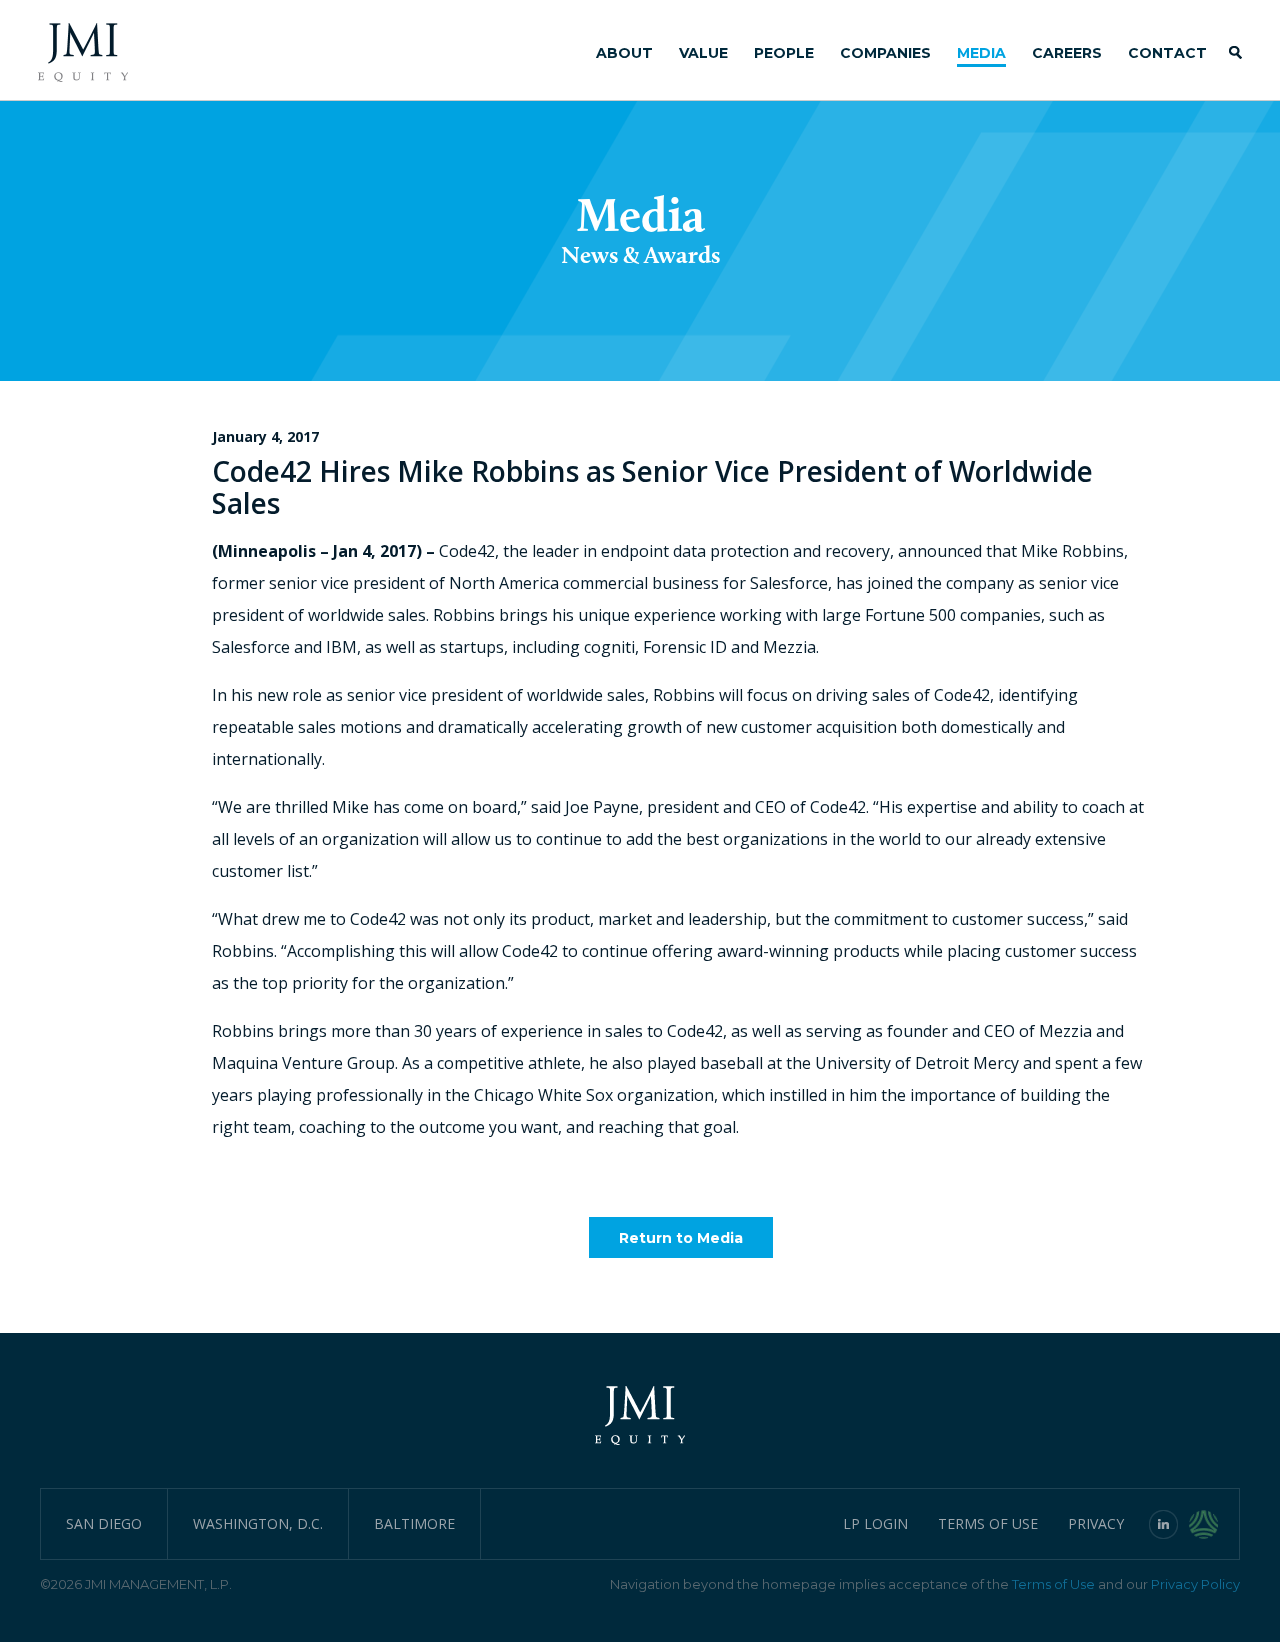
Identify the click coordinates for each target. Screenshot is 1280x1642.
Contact (1167, 53)
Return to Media (681, 1238)
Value (703, 53)
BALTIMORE (414, 1523)
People (784, 53)
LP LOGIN (875, 1523)
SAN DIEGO (104, 1523)
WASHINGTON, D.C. (258, 1523)
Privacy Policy (1195, 1584)
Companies (885, 53)
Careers (1067, 53)
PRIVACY (1096, 1523)
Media (981, 53)
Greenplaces (1214, 1524)
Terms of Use (1053, 1584)
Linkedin (1164, 1524)
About (624, 53)
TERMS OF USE (988, 1523)
